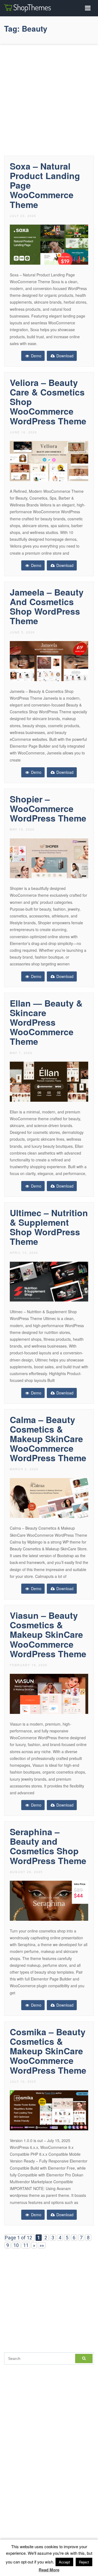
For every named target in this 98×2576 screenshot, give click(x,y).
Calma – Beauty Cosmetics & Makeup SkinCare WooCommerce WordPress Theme (48, 1439)
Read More (49, 2570)
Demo (36, 356)
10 (16, 2245)
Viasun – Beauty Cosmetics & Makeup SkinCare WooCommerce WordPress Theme (48, 1634)
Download (64, 356)
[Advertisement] (49, 98)
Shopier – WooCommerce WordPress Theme (48, 808)
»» (42, 2245)
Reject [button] (84, 2562)
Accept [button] (64, 2562)
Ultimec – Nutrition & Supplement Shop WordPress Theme (49, 1227)
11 (26, 2245)
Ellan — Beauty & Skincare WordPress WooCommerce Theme (46, 1022)
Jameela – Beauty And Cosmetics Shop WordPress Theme (47, 606)
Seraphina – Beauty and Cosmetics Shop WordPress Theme (48, 1846)
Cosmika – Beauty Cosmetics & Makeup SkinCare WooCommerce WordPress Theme (48, 2051)
